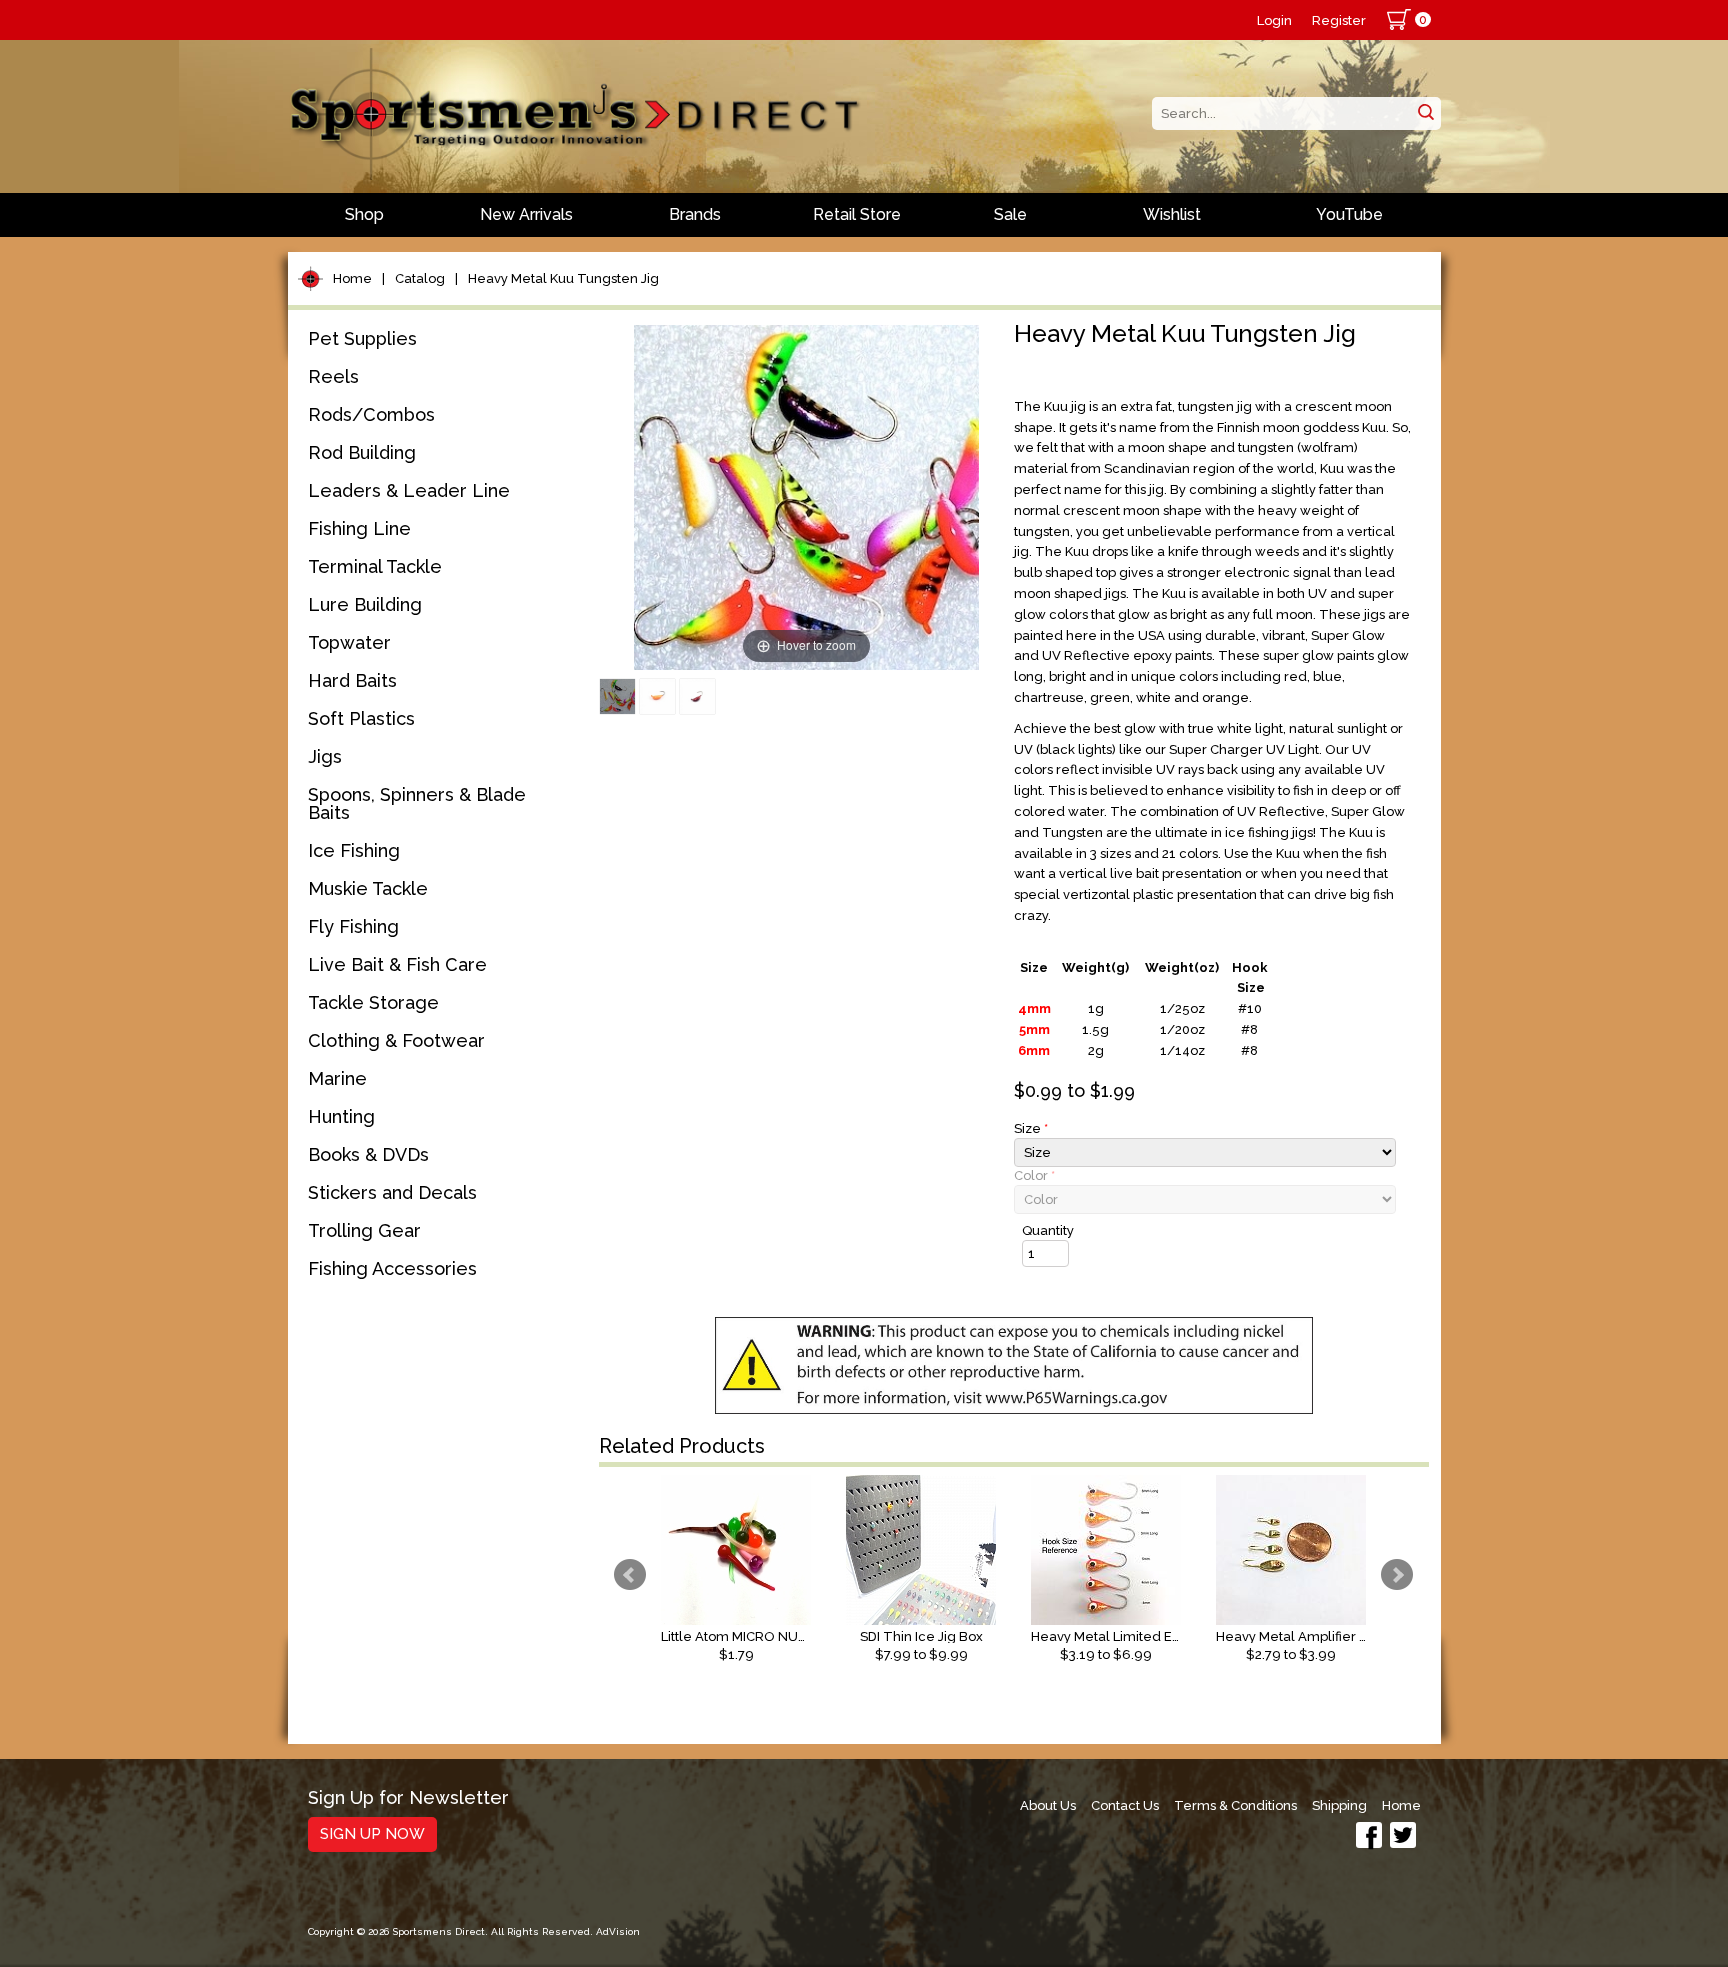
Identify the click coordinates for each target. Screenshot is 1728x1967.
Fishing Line (359, 528)
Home (352, 278)
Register (1339, 20)
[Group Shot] (617, 696)
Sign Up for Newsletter (408, 1798)
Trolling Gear (364, 1230)
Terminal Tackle (375, 566)
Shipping (1339, 1805)
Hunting (341, 1116)
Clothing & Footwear (396, 1040)
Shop (364, 214)
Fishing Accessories (392, 1268)
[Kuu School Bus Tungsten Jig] (657, 696)
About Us (1048, 1805)
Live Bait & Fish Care (397, 964)
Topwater (349, 642)
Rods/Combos (371, 414)
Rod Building (362, 452)
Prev (630, 1575)
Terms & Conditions (1235, 1805)
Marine (337, 1078)
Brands (695, 214)
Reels (333, 376)
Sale (1010, 214)
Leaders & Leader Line (409, 490)
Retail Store (857, 214)
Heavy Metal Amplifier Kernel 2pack (1291, 1636)
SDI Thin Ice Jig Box (921, 1636)
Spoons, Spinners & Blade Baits (417, 803)
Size (1031, 1128)
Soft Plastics (361, 718)
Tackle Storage (373, 1002)
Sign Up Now (372, 1834)
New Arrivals (526, 214)
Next (1397, 1575)
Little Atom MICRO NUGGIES (736, 1636)
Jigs (325, 756)
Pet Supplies (362, 338)
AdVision (618, 1931)
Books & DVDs (368, 1154)
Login (1274, 20)
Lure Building (365, 604)
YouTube (1349, 214)
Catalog (420, 278)
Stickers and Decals (392, 1192)
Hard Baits (352, 680)
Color (1034, 1175)
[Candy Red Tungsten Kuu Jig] (697, 696)
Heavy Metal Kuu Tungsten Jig (563, 278)
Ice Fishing (354, 850)
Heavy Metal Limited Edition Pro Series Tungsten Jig (1106, 1636)
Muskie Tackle (368, 888)
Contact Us (1125, 1805)
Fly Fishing (353, 926)
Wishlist (1172, 214)
